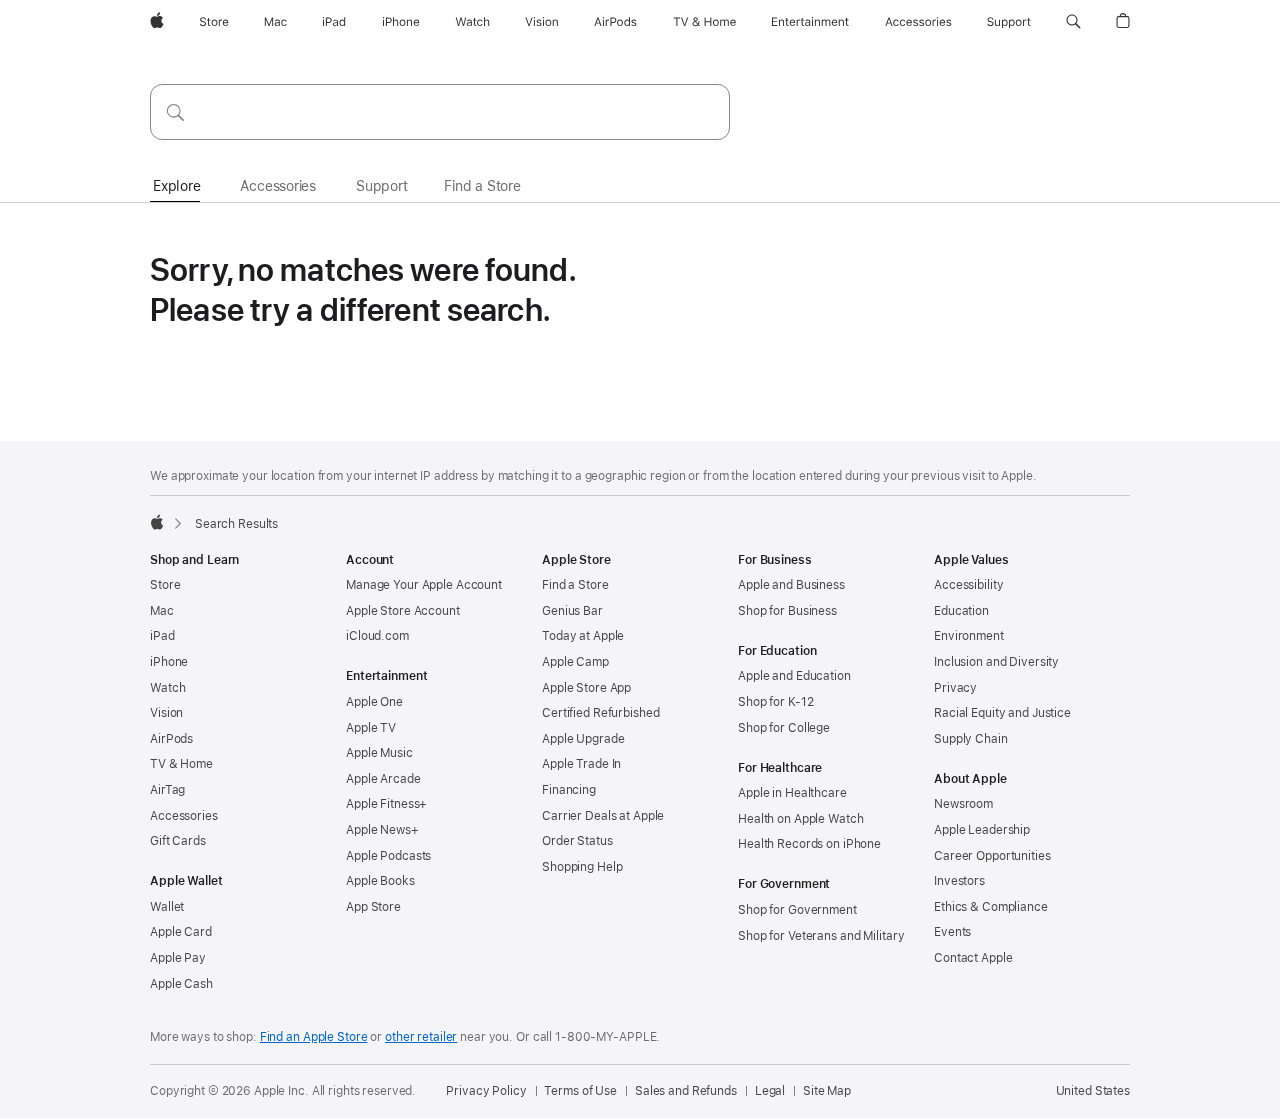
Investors (959, 881)
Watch (167, 688)
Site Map (827, 1091)
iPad (162, 636)
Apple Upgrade (583, 739)
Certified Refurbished (600, 713)
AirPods (171, 739)
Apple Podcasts (388, 856)
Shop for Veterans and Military (821, 936)
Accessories (184, 816)
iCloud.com (377, 636)
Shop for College (784, 728)
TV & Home (181, 764)
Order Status (577, 841)
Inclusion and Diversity (996, 662)
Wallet (167, 907)
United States (1093, 1091)
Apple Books (380, 881)
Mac (162, 611)
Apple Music (379, 753)
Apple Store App (586, 688)
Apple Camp (575, 662)
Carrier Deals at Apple (603, 816)
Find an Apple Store (314, 1037)
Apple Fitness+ (386, 804)
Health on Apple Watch (800, 819)
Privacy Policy (486, 1091)
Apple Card (181, 932)
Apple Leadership (982, 830)
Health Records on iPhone (809, 844)
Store (165, 585)
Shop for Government (797, 910)
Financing (569, 790)
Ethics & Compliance (991, 907)
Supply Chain (971, 739)
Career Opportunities (992, 856)
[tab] (176, 187)
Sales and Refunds (686, 1091)
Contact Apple (973, 958)
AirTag (167, 790)
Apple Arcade (383, 779)
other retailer (421, 1037)
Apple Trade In (581, 764)
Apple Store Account (403, 611)
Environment (969, 636)
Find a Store (575, 585)
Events (952, 932)
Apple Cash (181, 984)
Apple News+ (382, 830)
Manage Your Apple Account (424, 585)
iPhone (169, 662)
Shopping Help (582, 867)
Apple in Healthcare (792, 793)
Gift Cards (178, 841)
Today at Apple (583, 636)
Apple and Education (794, 676)
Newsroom (963, 804)
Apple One (374, 702)
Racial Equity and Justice (1002, 713)
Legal (770, 1091)
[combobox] (440, 112)
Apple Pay (178, 958)
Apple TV (371, 728)
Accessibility (968, 585)
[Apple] (157, 522)
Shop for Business (787, 611)
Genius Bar (572, 611)
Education (961, 611)
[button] (1073, 22)
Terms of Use (580, 1091)
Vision (166, 713)
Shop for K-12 (775, 702)
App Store (373, 907)
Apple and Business (791, 585)
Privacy (955, 688)
